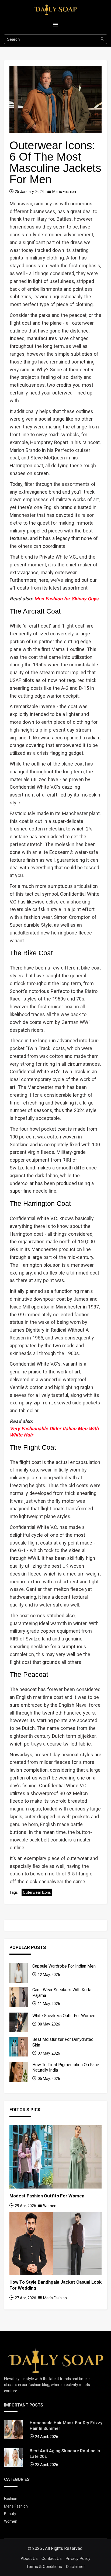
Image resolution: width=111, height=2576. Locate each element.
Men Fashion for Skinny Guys (66, 599)
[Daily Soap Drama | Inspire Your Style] (55, 2360)
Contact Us (52, 2558)
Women (50, 2206)
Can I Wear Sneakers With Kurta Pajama (62, 1992)
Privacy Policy (78, 2558)
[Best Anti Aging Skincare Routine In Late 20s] (13, 2458)
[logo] (55, 9)
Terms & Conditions (44, 2567)
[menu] (55, 25)
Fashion (11, 2499)
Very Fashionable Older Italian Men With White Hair (54, 1432)
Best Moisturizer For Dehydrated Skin (63, 2042)
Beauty (10, 2514)
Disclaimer (75, 2567)
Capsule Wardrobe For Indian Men (64, 1966)
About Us (29, 2558)
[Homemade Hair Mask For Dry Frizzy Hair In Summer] (13, 2430)
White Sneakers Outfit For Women (64, 2016)
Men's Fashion (64, 192)
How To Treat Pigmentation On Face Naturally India (66, 2067)
